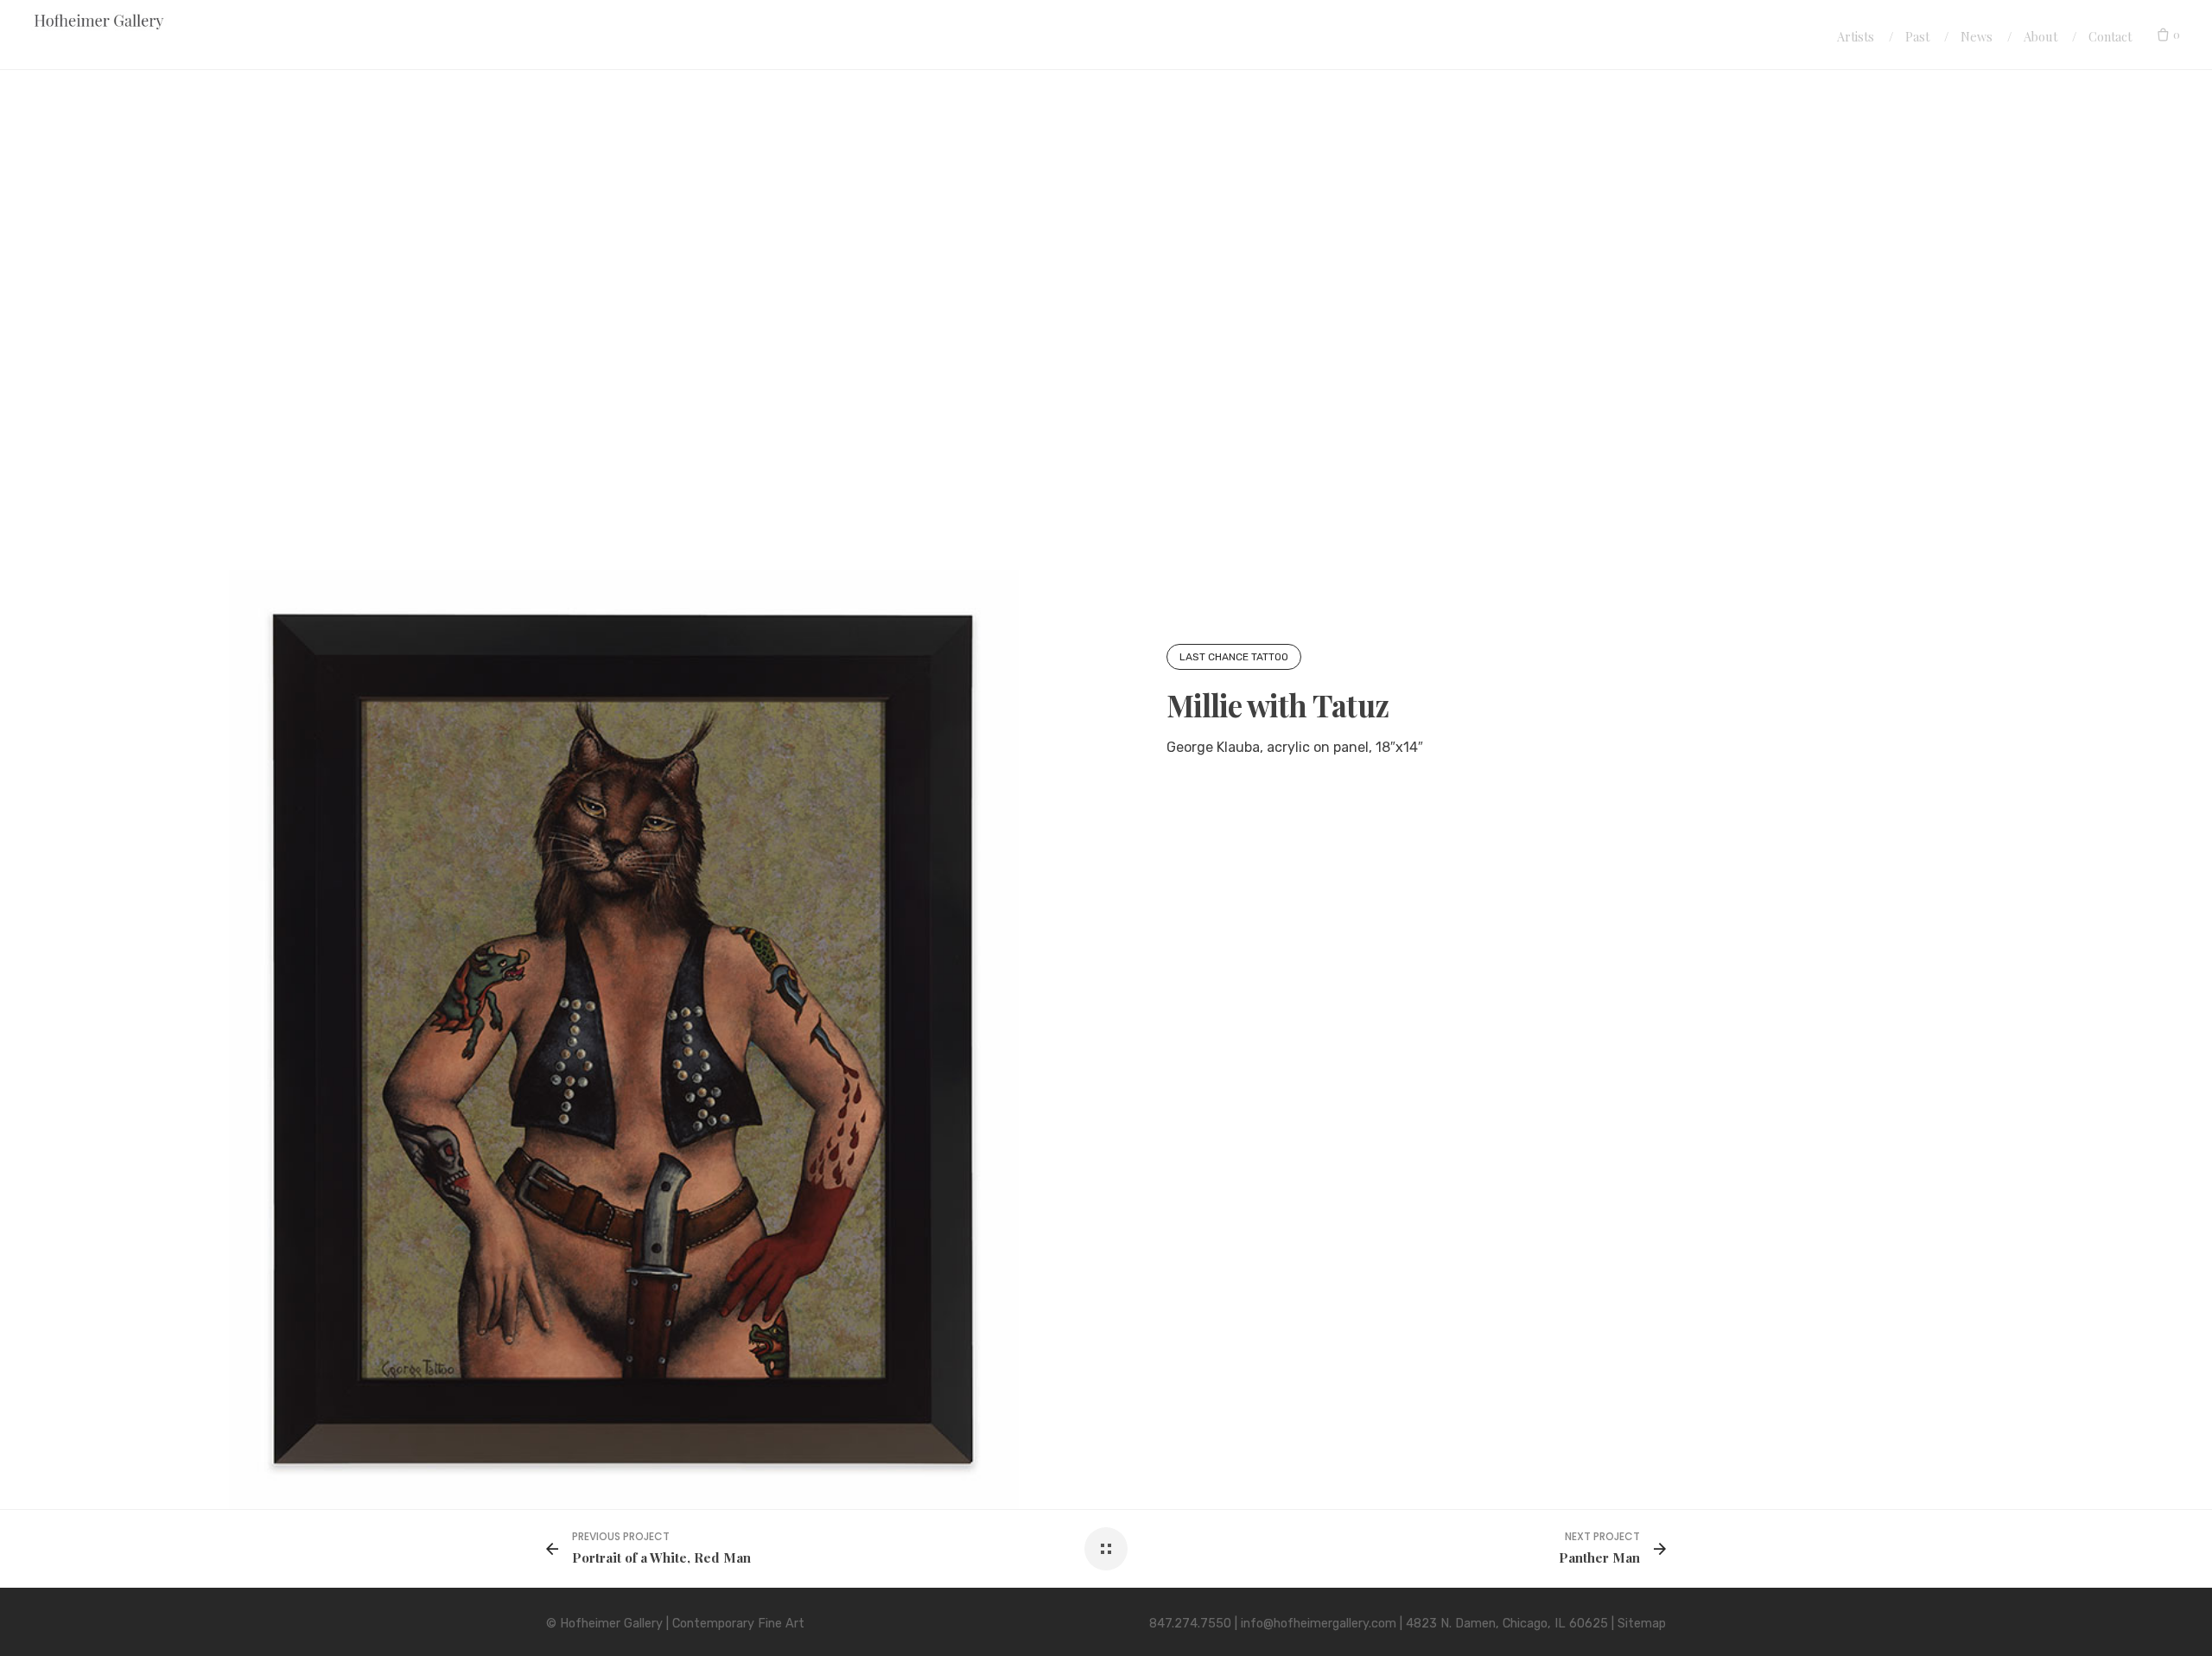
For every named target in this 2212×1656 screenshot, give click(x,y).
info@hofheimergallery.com (1319, 1624)
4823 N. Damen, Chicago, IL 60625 (1507, 1624)
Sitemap (1642, 1624)
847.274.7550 (1190, 1624)
